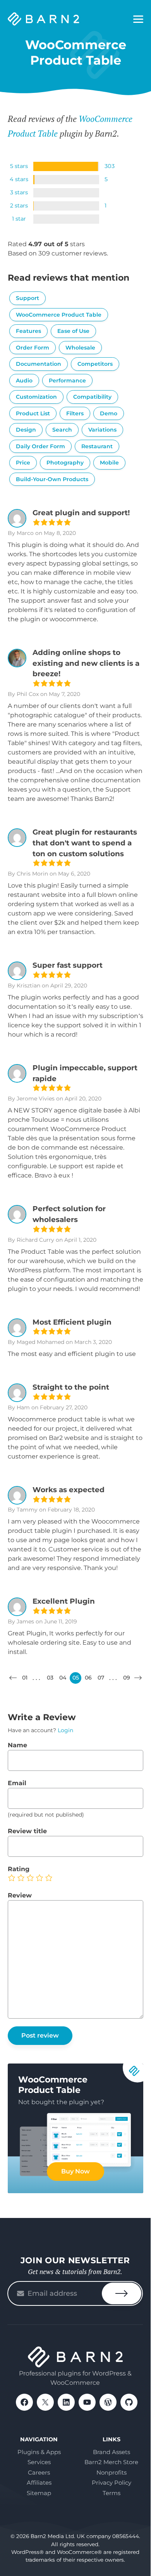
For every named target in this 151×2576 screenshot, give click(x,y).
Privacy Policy (112, 2483)
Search (62, 430)
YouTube (87, 2402)
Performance (67, 380)
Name (17, 1745)
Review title (27, 1831)
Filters (75, 413)
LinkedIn (66, 2402)
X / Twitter (45, 2402)
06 (88, 1678)
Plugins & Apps (39, 2452)
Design (26, 430)
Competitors (95, 364)
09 (127, 1678)
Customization (36, 397)
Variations (102, 430)
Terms (112, 2493)
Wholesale (80, 348)
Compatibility (92, 397)
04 (63, 1678)
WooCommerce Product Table (59, 315)
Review (20, 1895)
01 (25, 1678)
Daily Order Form (40, 446)
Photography (65, 463)
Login (65, 1730)
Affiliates (39, 2483)
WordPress (108, 2402)
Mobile (109, 463)
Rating (19, 1869)
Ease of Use (73, 331)
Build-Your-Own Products (52, 479)
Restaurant (97, 446)
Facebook (24, 2402)
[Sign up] (122, 2293)
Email (17, 1783)
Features (28, 331)
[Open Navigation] (138, 19)
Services (39, 2462)
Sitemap (39, 2493)
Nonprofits (112, 2472)
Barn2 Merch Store (111, 2462)
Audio (24, 380)
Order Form (33, 348)
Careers (39, 2472)
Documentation (39, 364)
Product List (33, 413)
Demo (109, 413)
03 (50, 1678)
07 (101, 1678)
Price (23, 463)
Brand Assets (112, 2452)
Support (27, 298)
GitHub (129, 2402)
